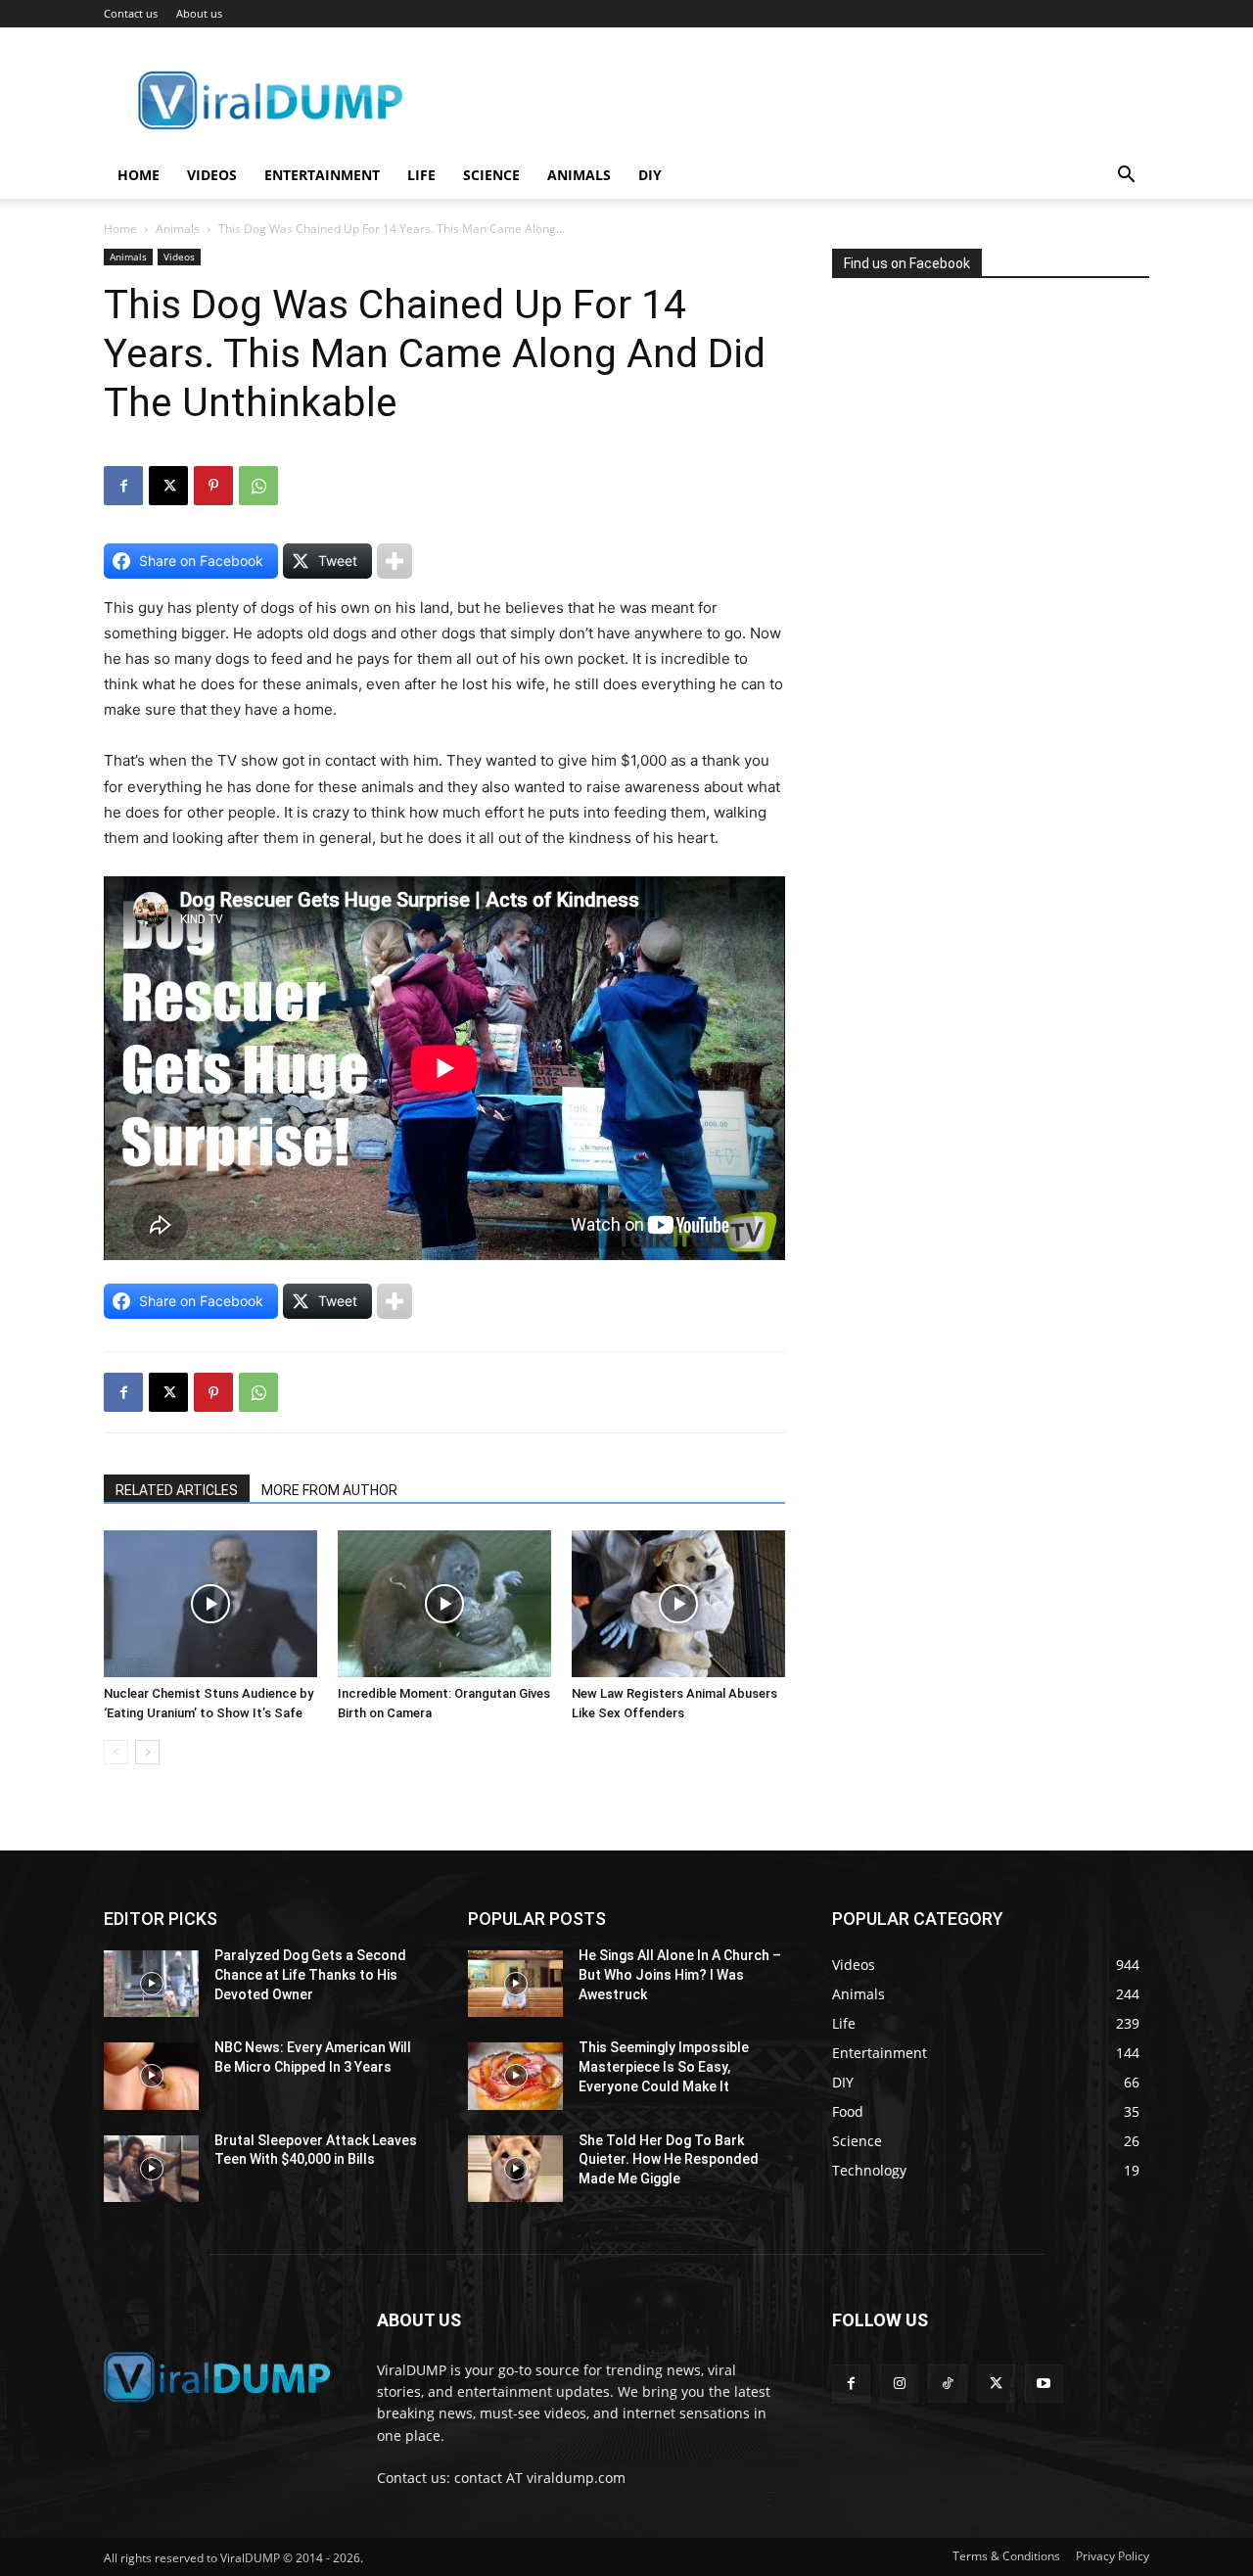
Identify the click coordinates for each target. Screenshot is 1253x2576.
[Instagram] (899, 2384)
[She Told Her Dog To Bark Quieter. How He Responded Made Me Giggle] (515, 2169)
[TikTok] (947, 2384)
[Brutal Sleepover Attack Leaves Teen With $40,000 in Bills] (151, 2169)
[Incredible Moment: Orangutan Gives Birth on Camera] (444, 1604)
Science (491, 175)
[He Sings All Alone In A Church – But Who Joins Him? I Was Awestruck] (515, 1984)
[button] (1126, 177)
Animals (579, 175)
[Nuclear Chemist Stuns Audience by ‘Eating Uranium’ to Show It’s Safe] (210, 1604)
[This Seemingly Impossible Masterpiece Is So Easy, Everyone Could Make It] (515, 2076)
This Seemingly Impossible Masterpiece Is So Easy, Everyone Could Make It (664, 2066)
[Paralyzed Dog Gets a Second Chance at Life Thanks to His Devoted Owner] (151, 1984)
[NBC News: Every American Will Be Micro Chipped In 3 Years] (151, 2076)
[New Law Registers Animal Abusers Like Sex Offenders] (678, 1604)
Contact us (131, 13)
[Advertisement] (979, 484)
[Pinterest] (213, 486)
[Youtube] (1044, 2384)
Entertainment (322, 175)
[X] (168, 486)
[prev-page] (116, 1752)
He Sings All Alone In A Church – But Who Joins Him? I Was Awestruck (680, 1974)
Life (421, 175)
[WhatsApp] (258, 486)
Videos (212, 175)
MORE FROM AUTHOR (329, 1490)
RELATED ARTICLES (177, 1490)
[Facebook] (123, 486)
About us (199, 13)
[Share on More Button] (394, 561)
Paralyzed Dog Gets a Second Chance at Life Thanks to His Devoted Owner (310, 1974)
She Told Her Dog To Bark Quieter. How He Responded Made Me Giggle (669, 2159)
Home (139, 175)
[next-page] (147, 1752)
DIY (650, 175)
